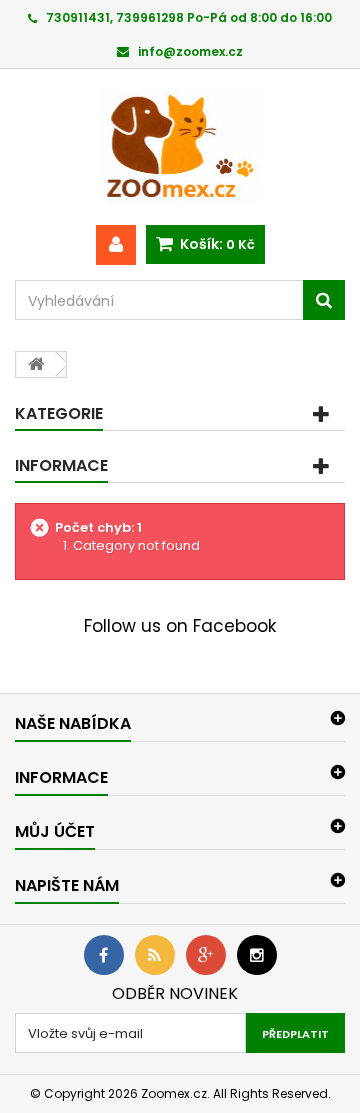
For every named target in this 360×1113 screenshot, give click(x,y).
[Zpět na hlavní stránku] (36, 364)
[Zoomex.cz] (180, 147)
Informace (61, 465)
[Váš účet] (116, 245)
